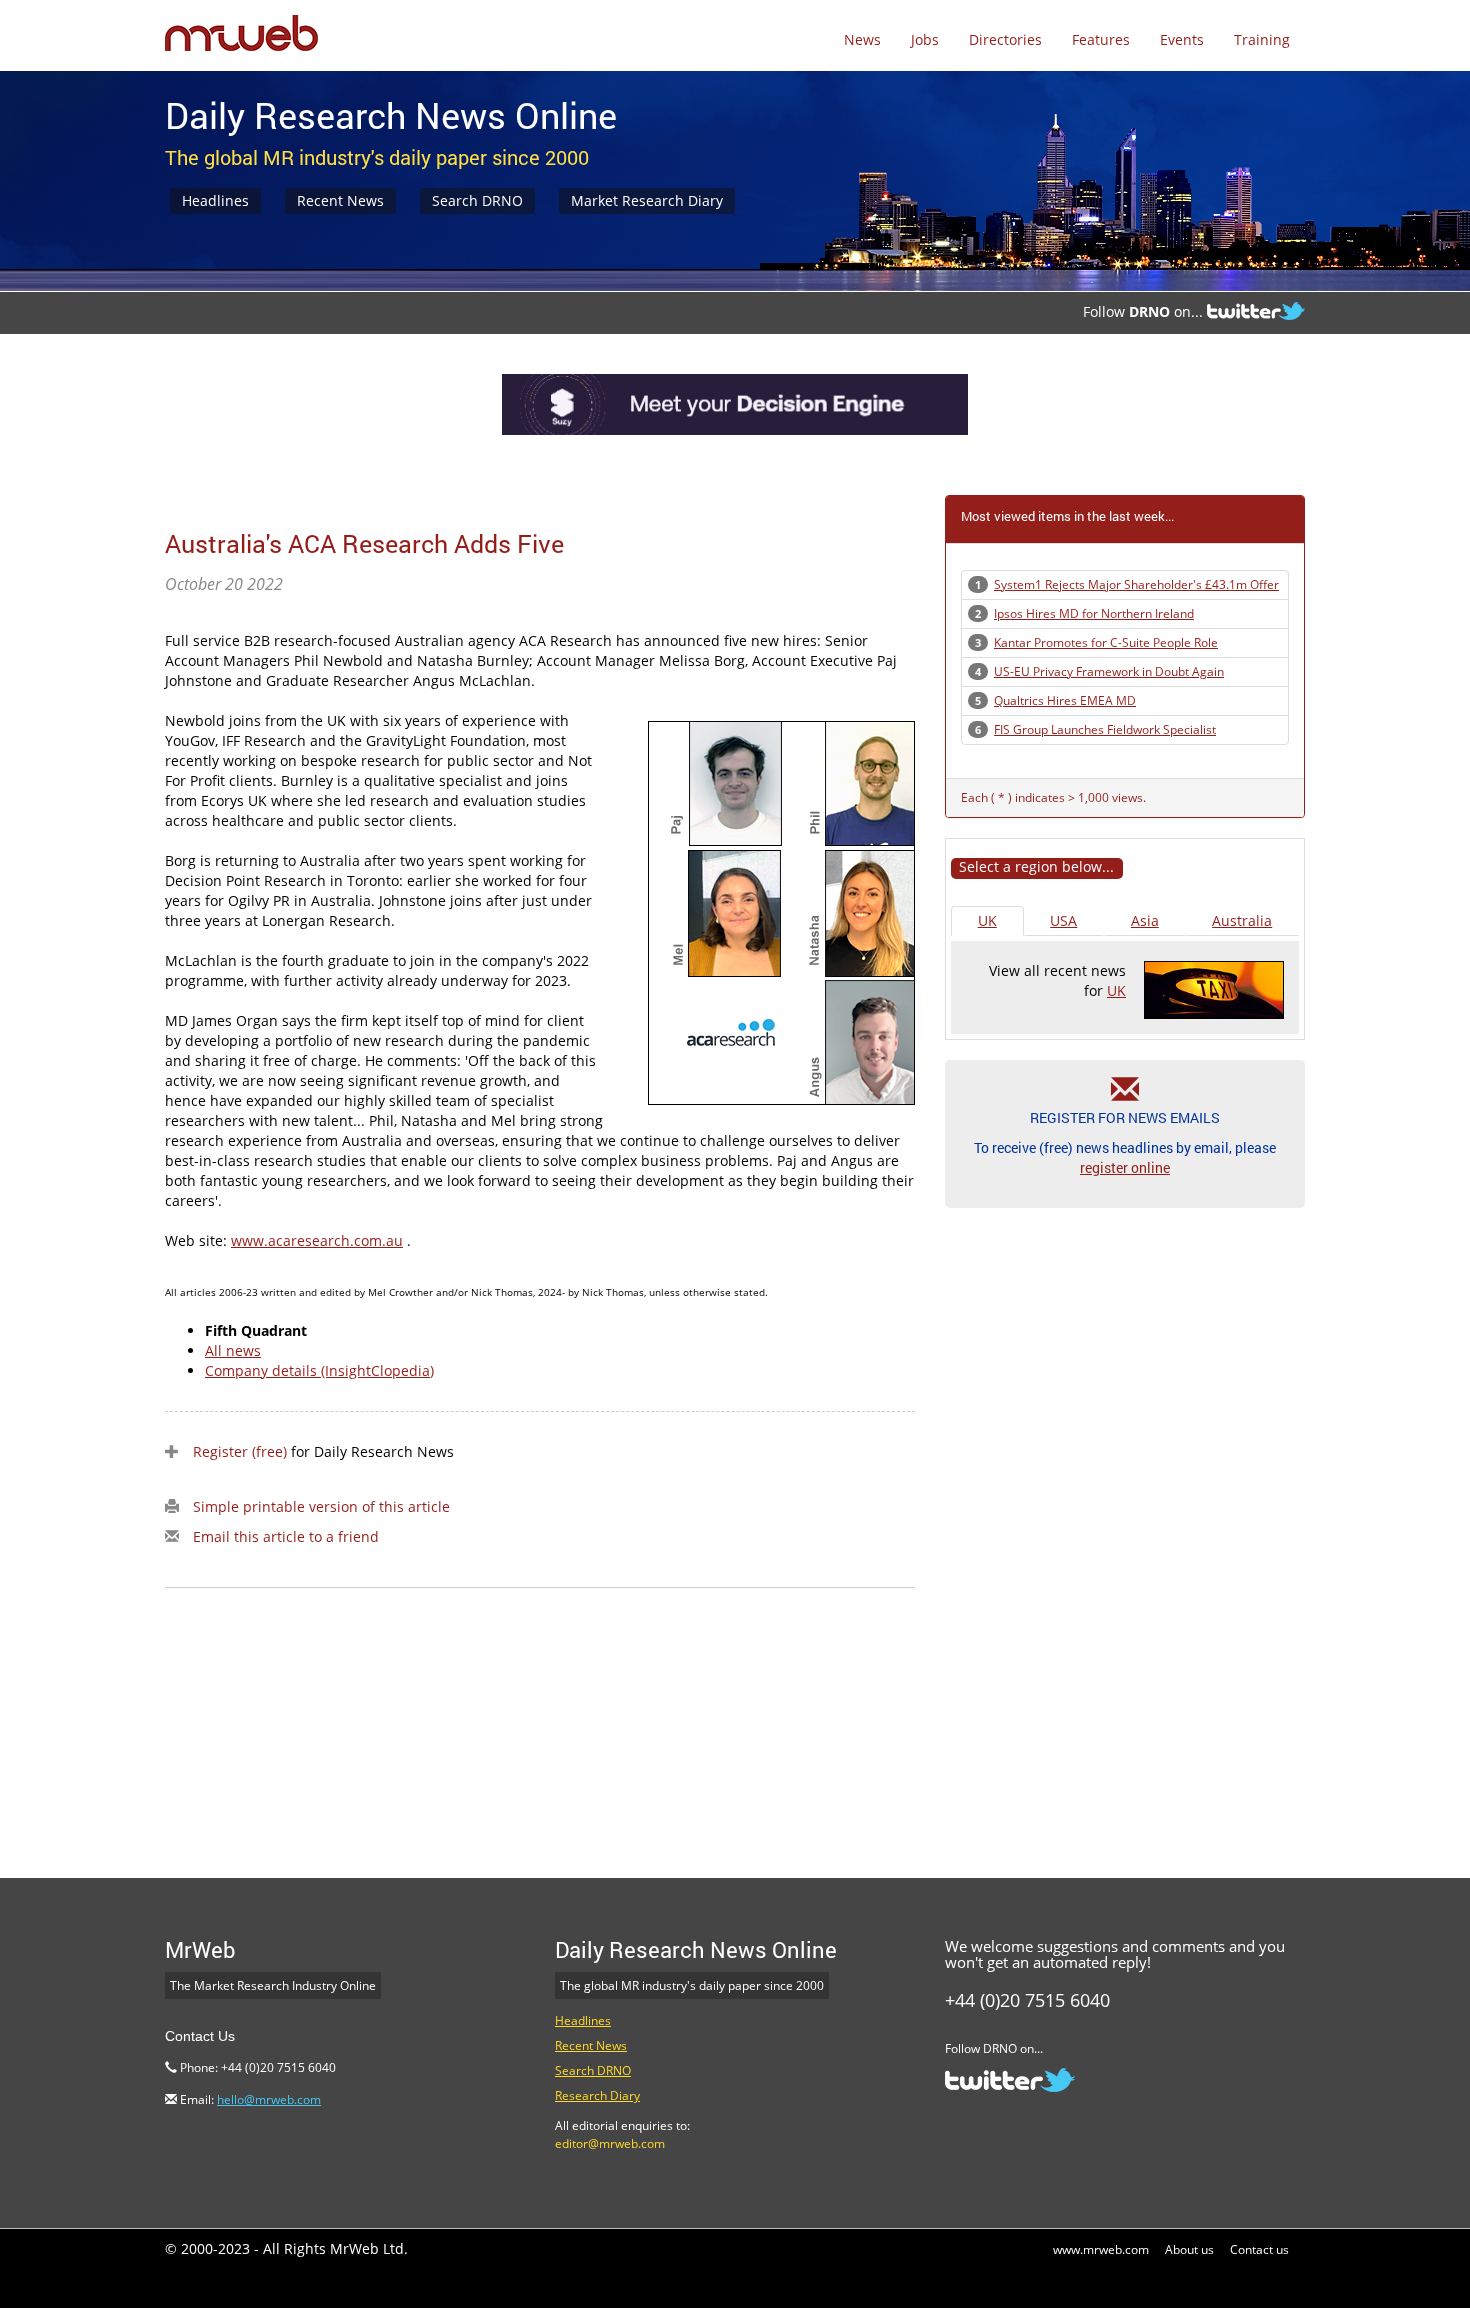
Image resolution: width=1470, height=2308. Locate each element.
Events (1182, 39)
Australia (1242, 920)
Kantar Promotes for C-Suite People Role (1106, 642)
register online (1125, 1167)
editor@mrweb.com (610, 2143)
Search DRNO (477, 200)
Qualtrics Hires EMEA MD (1065, 700)
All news (233, 1350)
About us (1189, 2249)
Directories (1005, 39)
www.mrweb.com (1101, 2249)
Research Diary (597, 2095)
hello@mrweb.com (269, 2099)
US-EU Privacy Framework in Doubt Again (1109, 671)
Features (1101, 39)
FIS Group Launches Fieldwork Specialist (1105, 729)
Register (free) (240, 1451)
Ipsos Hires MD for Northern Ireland (1094, 613)
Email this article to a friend (286, 1536)
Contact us (1259, 2249)
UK (987, 920)
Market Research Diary (647, 200)
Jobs (925, 39)
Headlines (215, 200)
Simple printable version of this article (321, 1506)
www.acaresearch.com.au (317, 1240)
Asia (1145, 920)
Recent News (340, 200)
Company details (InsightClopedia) (319, 1370)
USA (1063, 920)
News (862, 39)
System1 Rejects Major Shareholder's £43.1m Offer (1136, 584)
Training (1262, 39)
